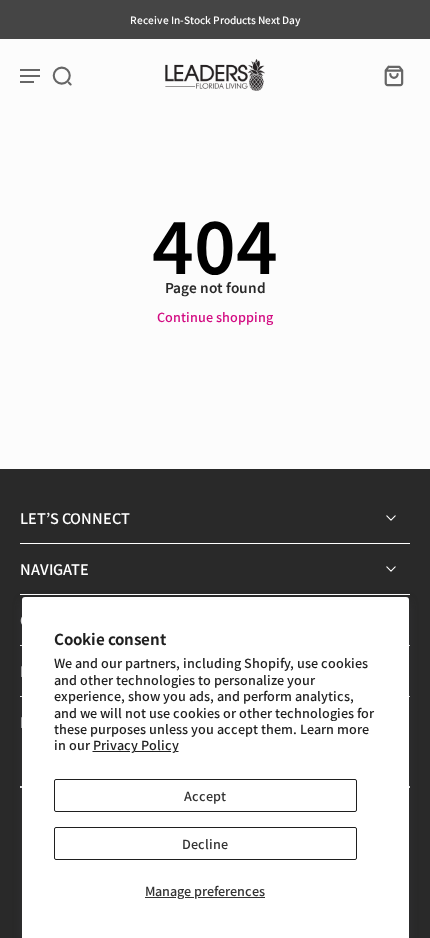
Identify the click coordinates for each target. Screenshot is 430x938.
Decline (205, 843)
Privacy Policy (136, 744)
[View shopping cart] (388, 75)
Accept (205, 795)
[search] (62, 75)
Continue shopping (215, 316)
